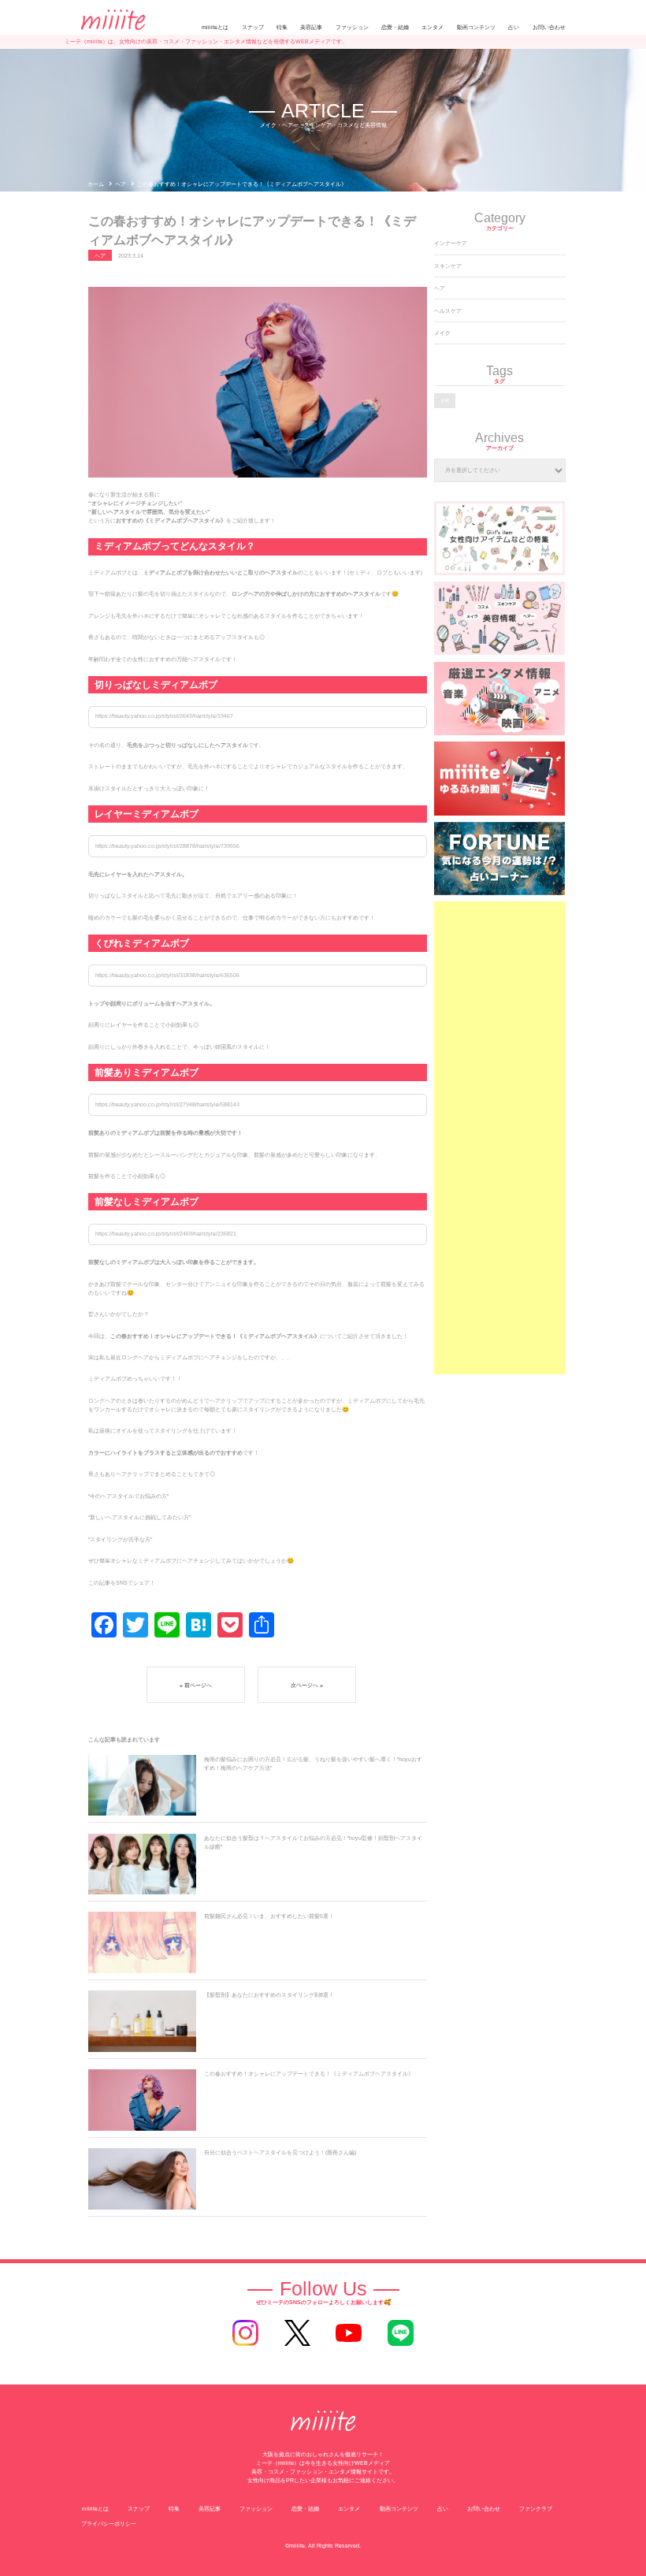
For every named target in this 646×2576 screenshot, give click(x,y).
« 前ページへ (196, 1685)
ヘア (440, 288)
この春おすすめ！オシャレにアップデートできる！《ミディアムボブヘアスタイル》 (309, 2074)
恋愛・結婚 (395, 27)
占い (514, 27)
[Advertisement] (499, 1138)
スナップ (253, 27)
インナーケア (451, 243)
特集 (282, 27)
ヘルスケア (448, 311)
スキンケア (448, 266)
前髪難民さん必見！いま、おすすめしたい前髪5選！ (269, 1916)
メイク (442, 333)
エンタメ (433, 27)
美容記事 (311, 27)
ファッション (352, 27)
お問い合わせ (549, 27)
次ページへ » (307, 1685)
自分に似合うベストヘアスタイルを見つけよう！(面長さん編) (280, 2152)
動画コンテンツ (476, 27)
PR (445, 401)
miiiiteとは (215, 27)
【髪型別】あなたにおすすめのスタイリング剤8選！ (269, 1995)
